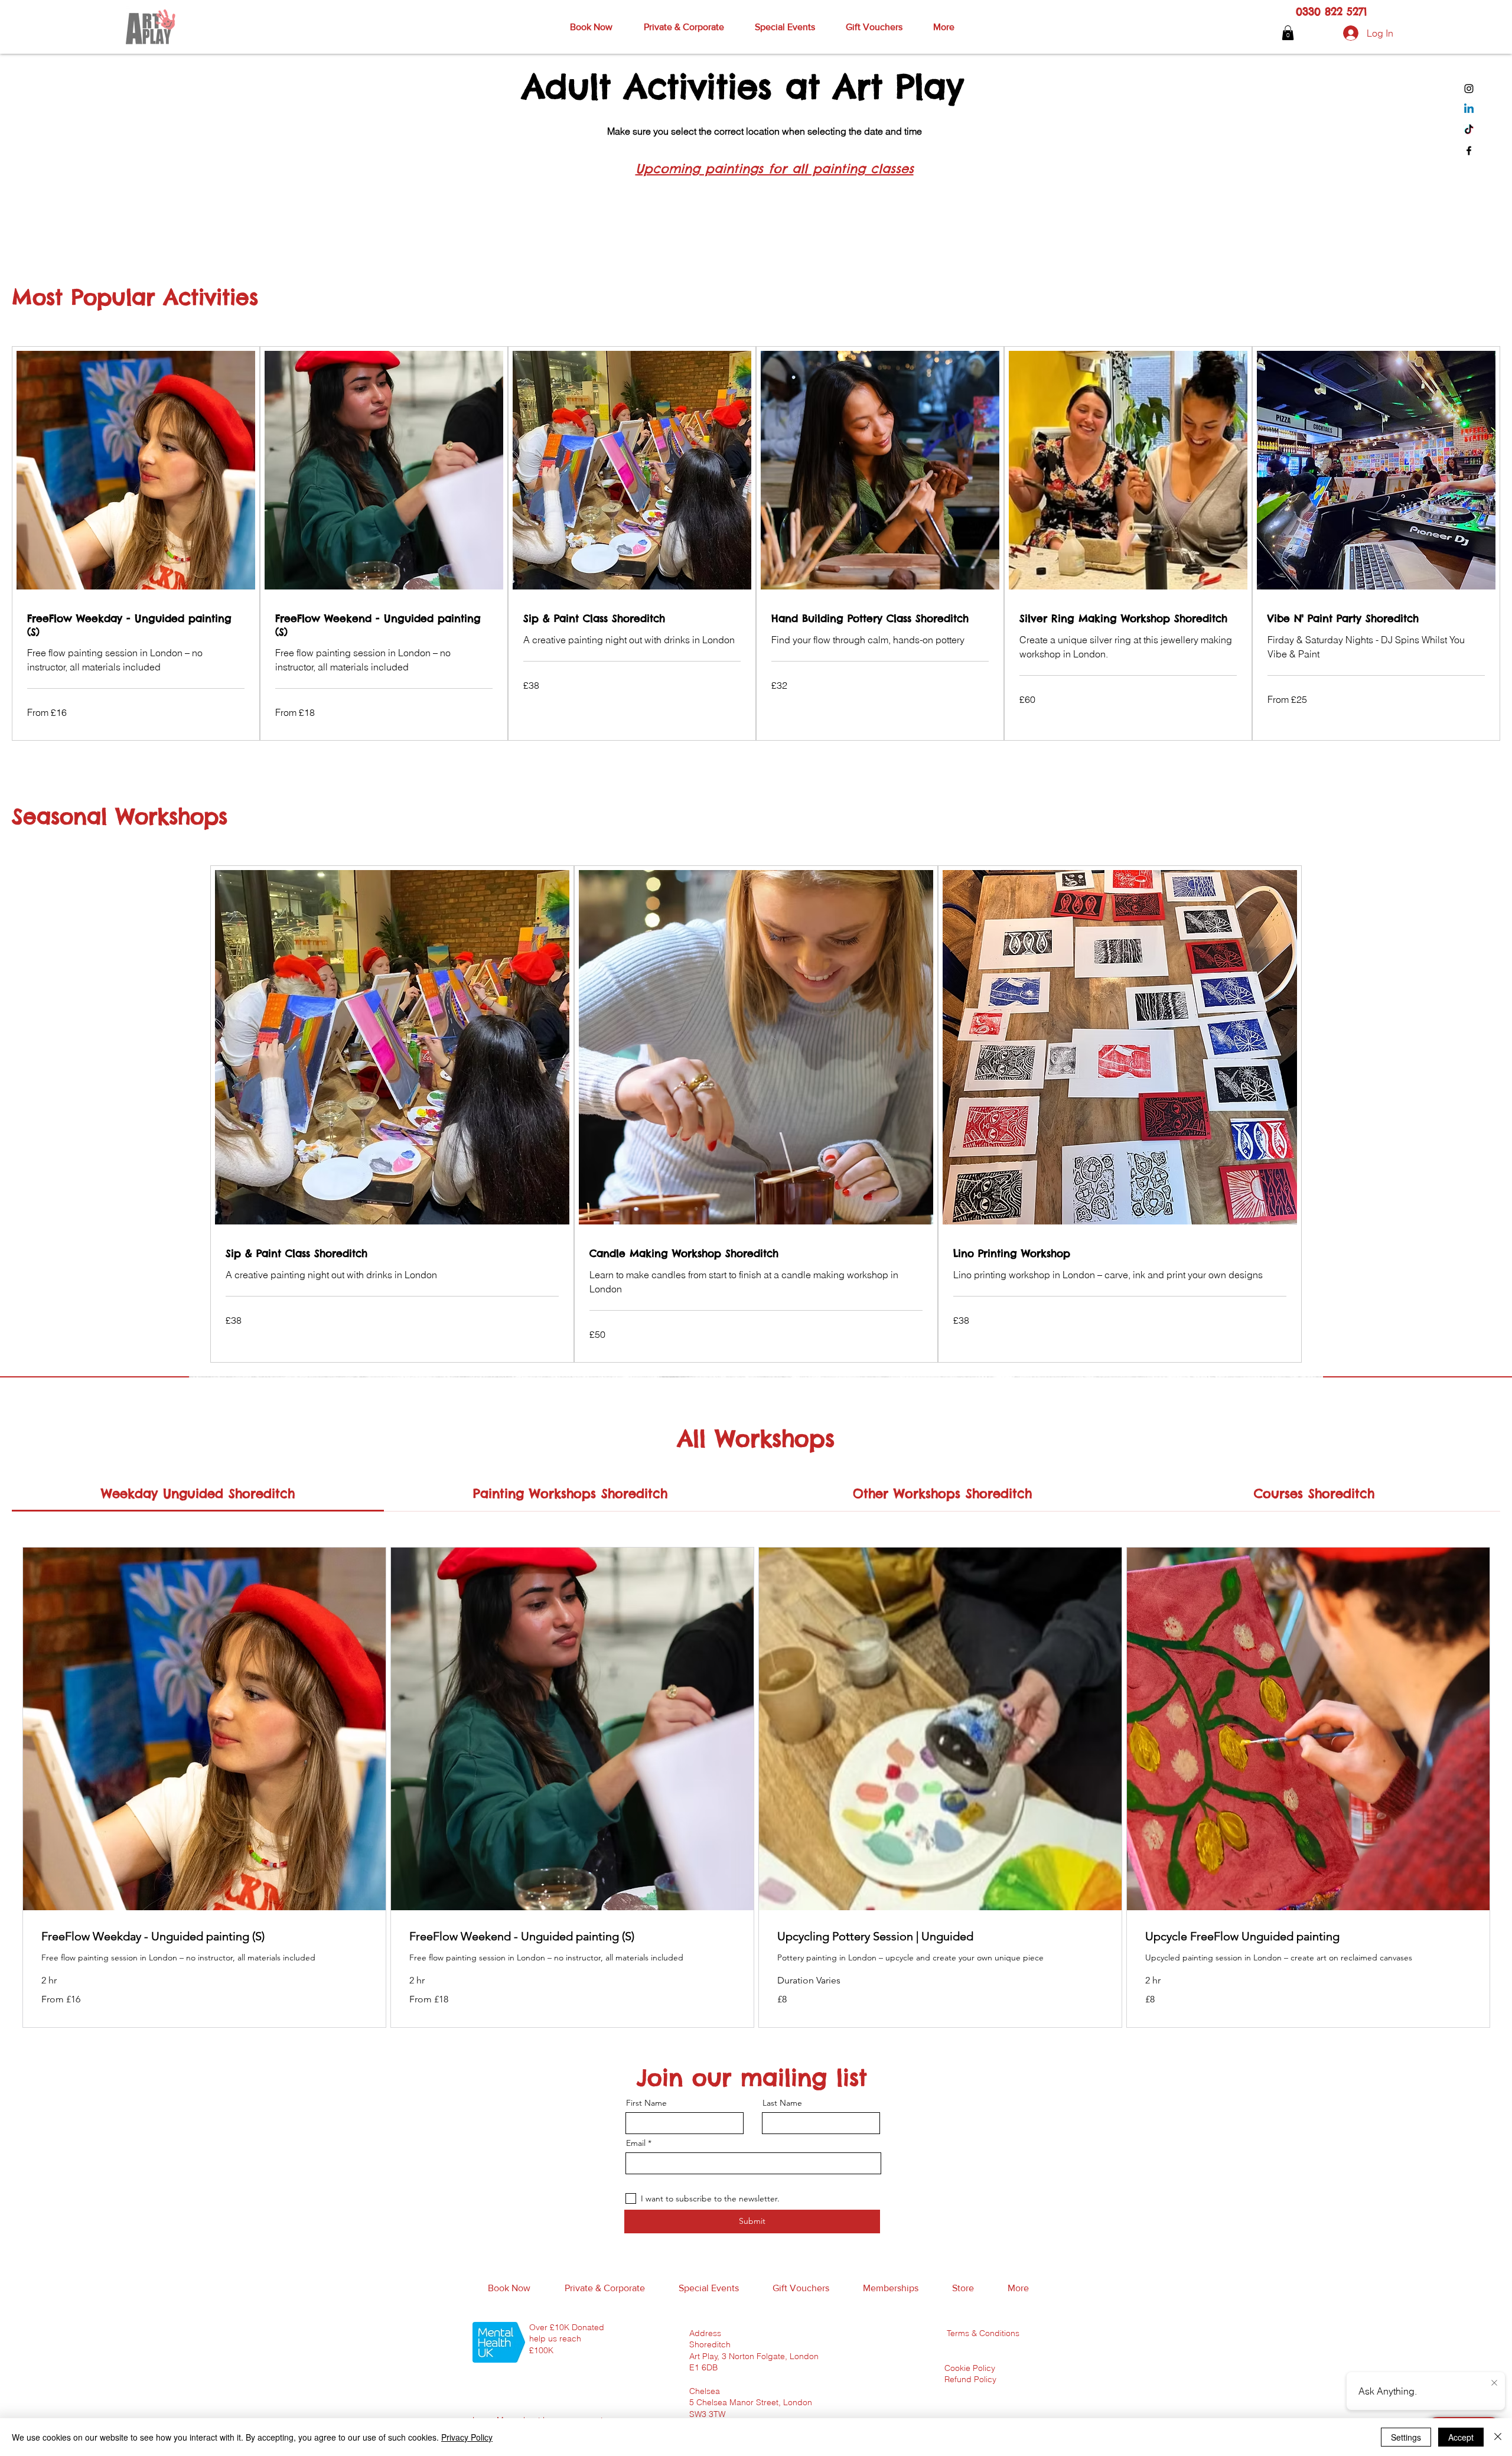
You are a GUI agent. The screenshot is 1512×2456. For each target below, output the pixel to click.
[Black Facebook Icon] (1469, 151)
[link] (136, 625)
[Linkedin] (1469, 109)
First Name (646, 2103)
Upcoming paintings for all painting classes (775, 169)
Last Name (782, 2103)
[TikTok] (1469, 130)
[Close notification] (1494, 2383)
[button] (591, 27)
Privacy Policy (467, 2437)
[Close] (1498, 2437)
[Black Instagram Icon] (1469, 89)
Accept (1461, 2437)
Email (636, 2143)
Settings (1406, 2437)
